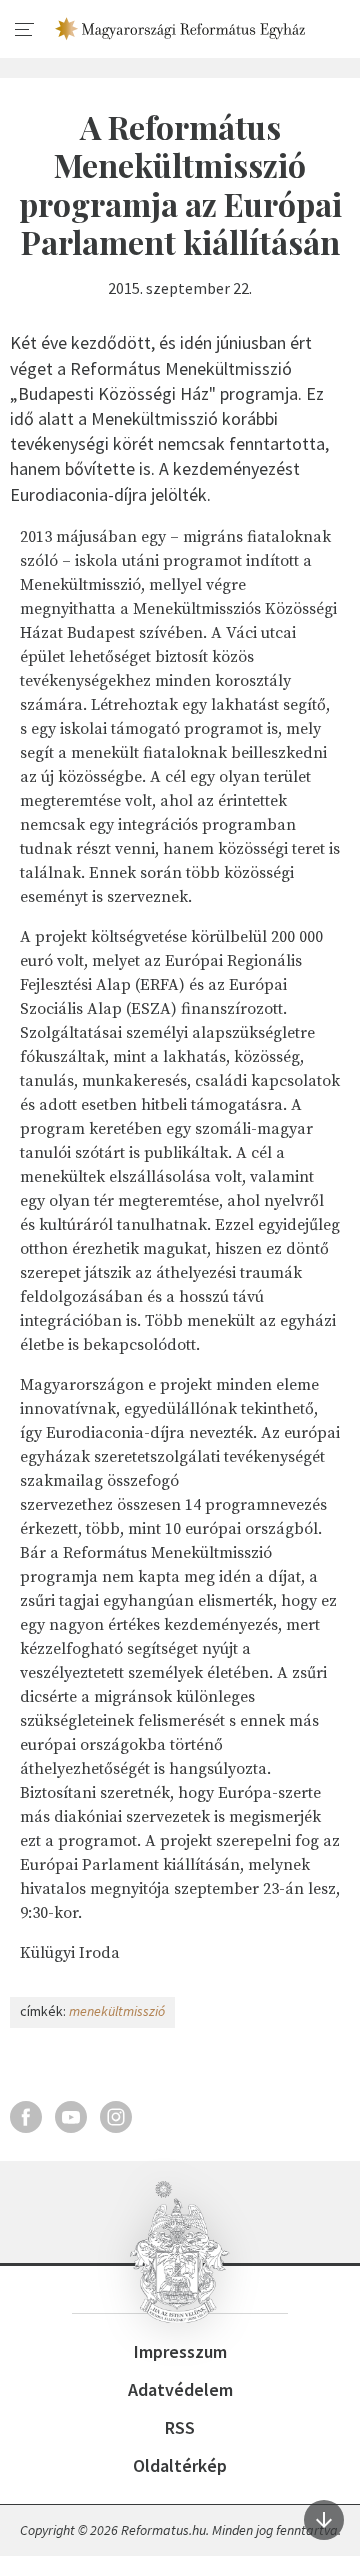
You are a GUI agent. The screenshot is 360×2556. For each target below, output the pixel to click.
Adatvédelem (180, 2389)
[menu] (25, 30)
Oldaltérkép (180, 2465)
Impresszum (180, 2351)
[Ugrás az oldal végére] (324, 2520)
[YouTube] (71, 2117)
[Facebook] (26, 2117)
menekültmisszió (117, 2011)
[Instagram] (116, 2117)
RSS (180, 2427)
